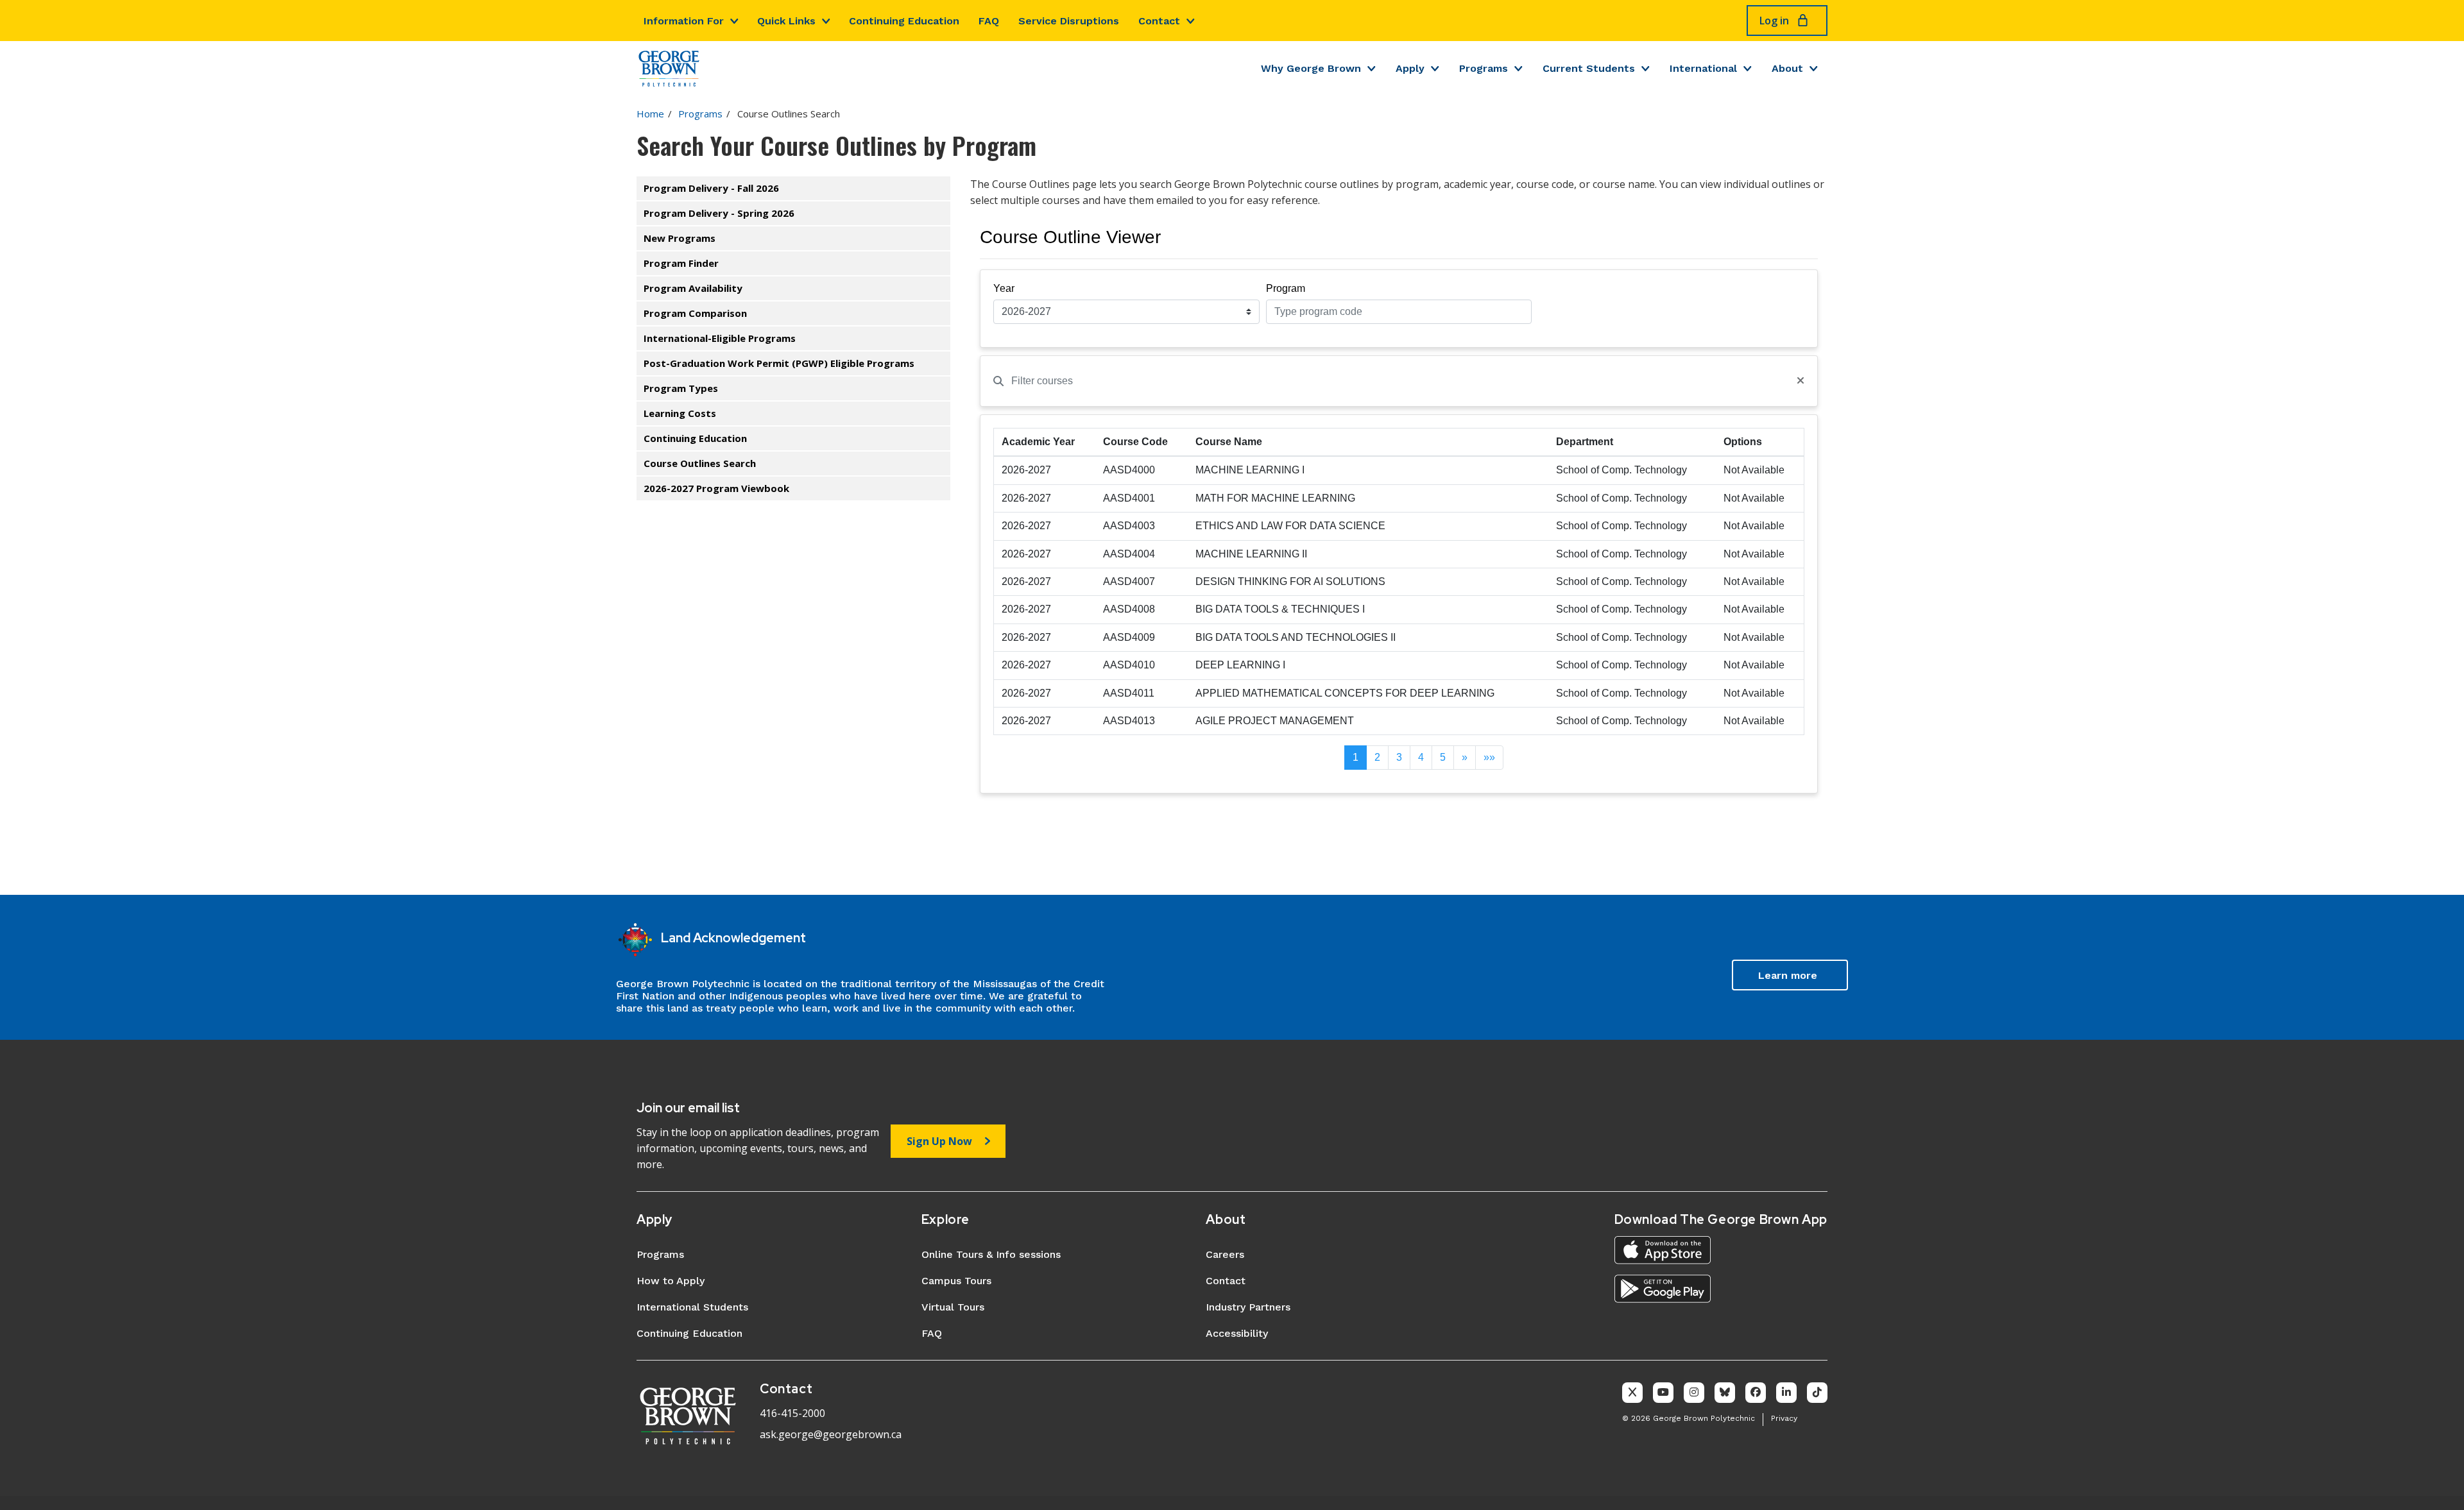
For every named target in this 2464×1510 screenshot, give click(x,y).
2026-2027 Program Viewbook (716, 488)
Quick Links (786, 21)
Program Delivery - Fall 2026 (711, 188)
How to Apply (671, 1281)
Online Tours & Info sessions (991, 1254)
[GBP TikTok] (1817, 1393)
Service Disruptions (1069, 21)
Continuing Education (904, 21)
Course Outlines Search (700, 463)
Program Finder (681, 263)
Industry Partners (1248, 1307)
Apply (1410, 68)
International (1703, 68)
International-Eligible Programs (720, 338)
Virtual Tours (953, 1307)
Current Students (1589, 68)
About (1787, 68)
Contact (1159, 21)
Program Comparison (695, 313)
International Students (692, 1307)
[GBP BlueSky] (1725, 1393)
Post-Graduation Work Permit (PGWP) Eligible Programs (779, 363)
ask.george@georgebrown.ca (831, 1434)
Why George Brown (1311, 68)
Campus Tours (956, 1281)
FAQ (989, 21)
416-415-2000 (792, 1413)
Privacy (1784, 1418)
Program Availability (693, 288)
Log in (1774, 21)
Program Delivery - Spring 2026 (719, 213)
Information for (684, 21)
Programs (1484, 68)
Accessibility (1237, 1333)
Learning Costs (680, 413)
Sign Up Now (939, 1141)
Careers (1225, 1254)
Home (650, 114)
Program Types (681, 388)
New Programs (680, 238)
